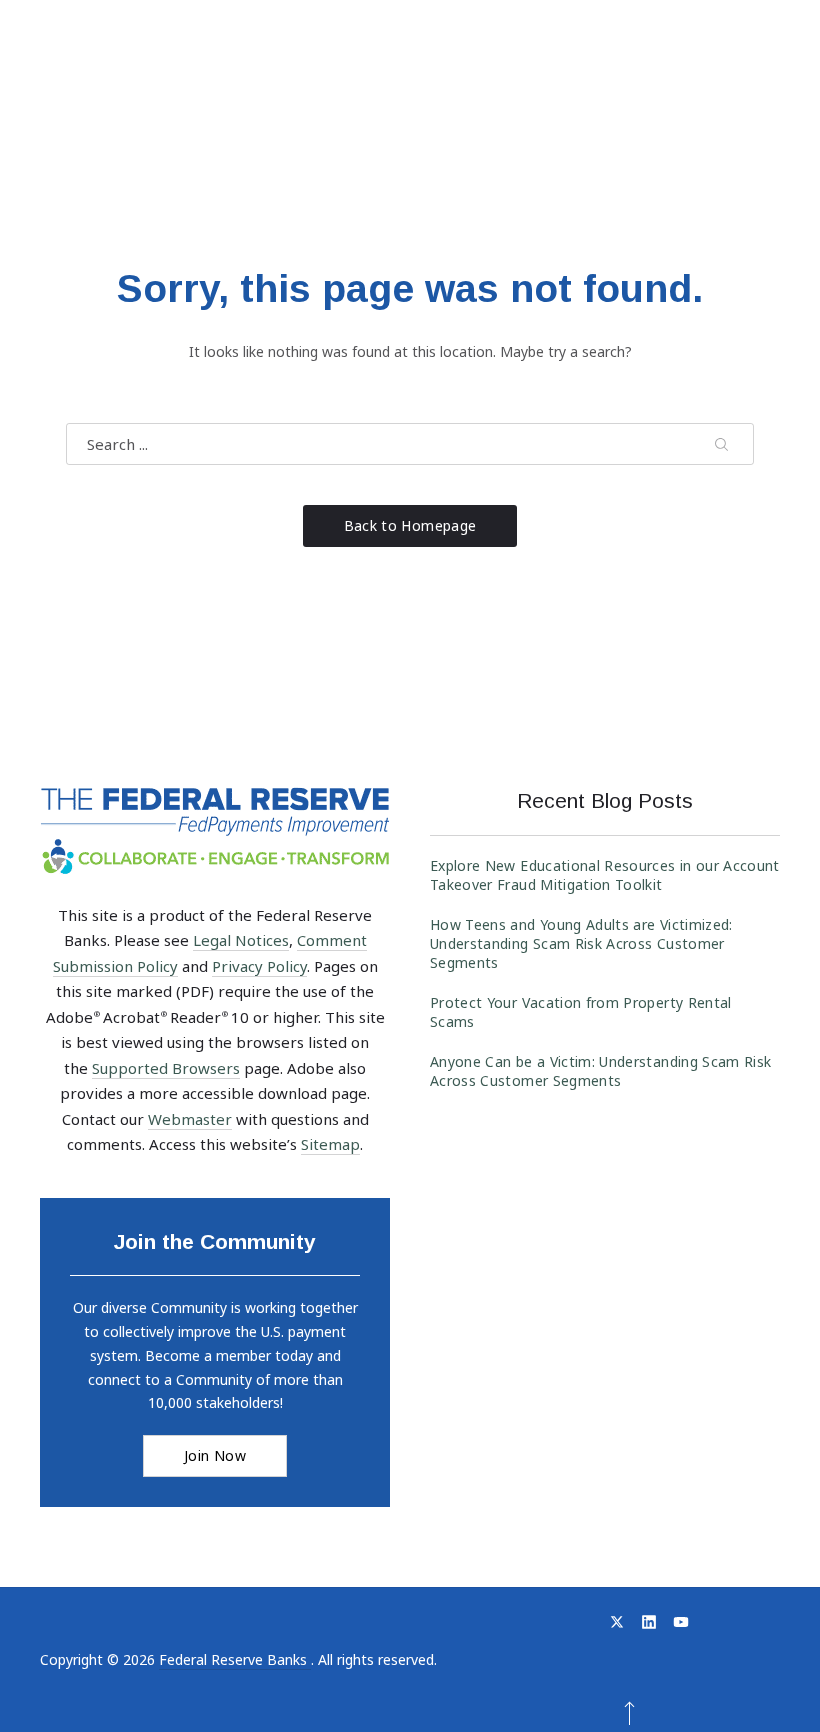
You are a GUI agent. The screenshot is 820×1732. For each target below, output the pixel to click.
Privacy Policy (259, 966)
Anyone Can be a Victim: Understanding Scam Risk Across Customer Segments (600, 1071)
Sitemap (330, 1144)
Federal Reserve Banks (235, 1659)
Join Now (215, 1455)
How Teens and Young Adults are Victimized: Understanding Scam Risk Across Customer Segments (581, 943)
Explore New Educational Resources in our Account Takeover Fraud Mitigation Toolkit (605, 875)
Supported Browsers (166, 1068)
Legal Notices (241, 940)
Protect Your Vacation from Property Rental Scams (581, 1012)
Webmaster (190, 1119)
